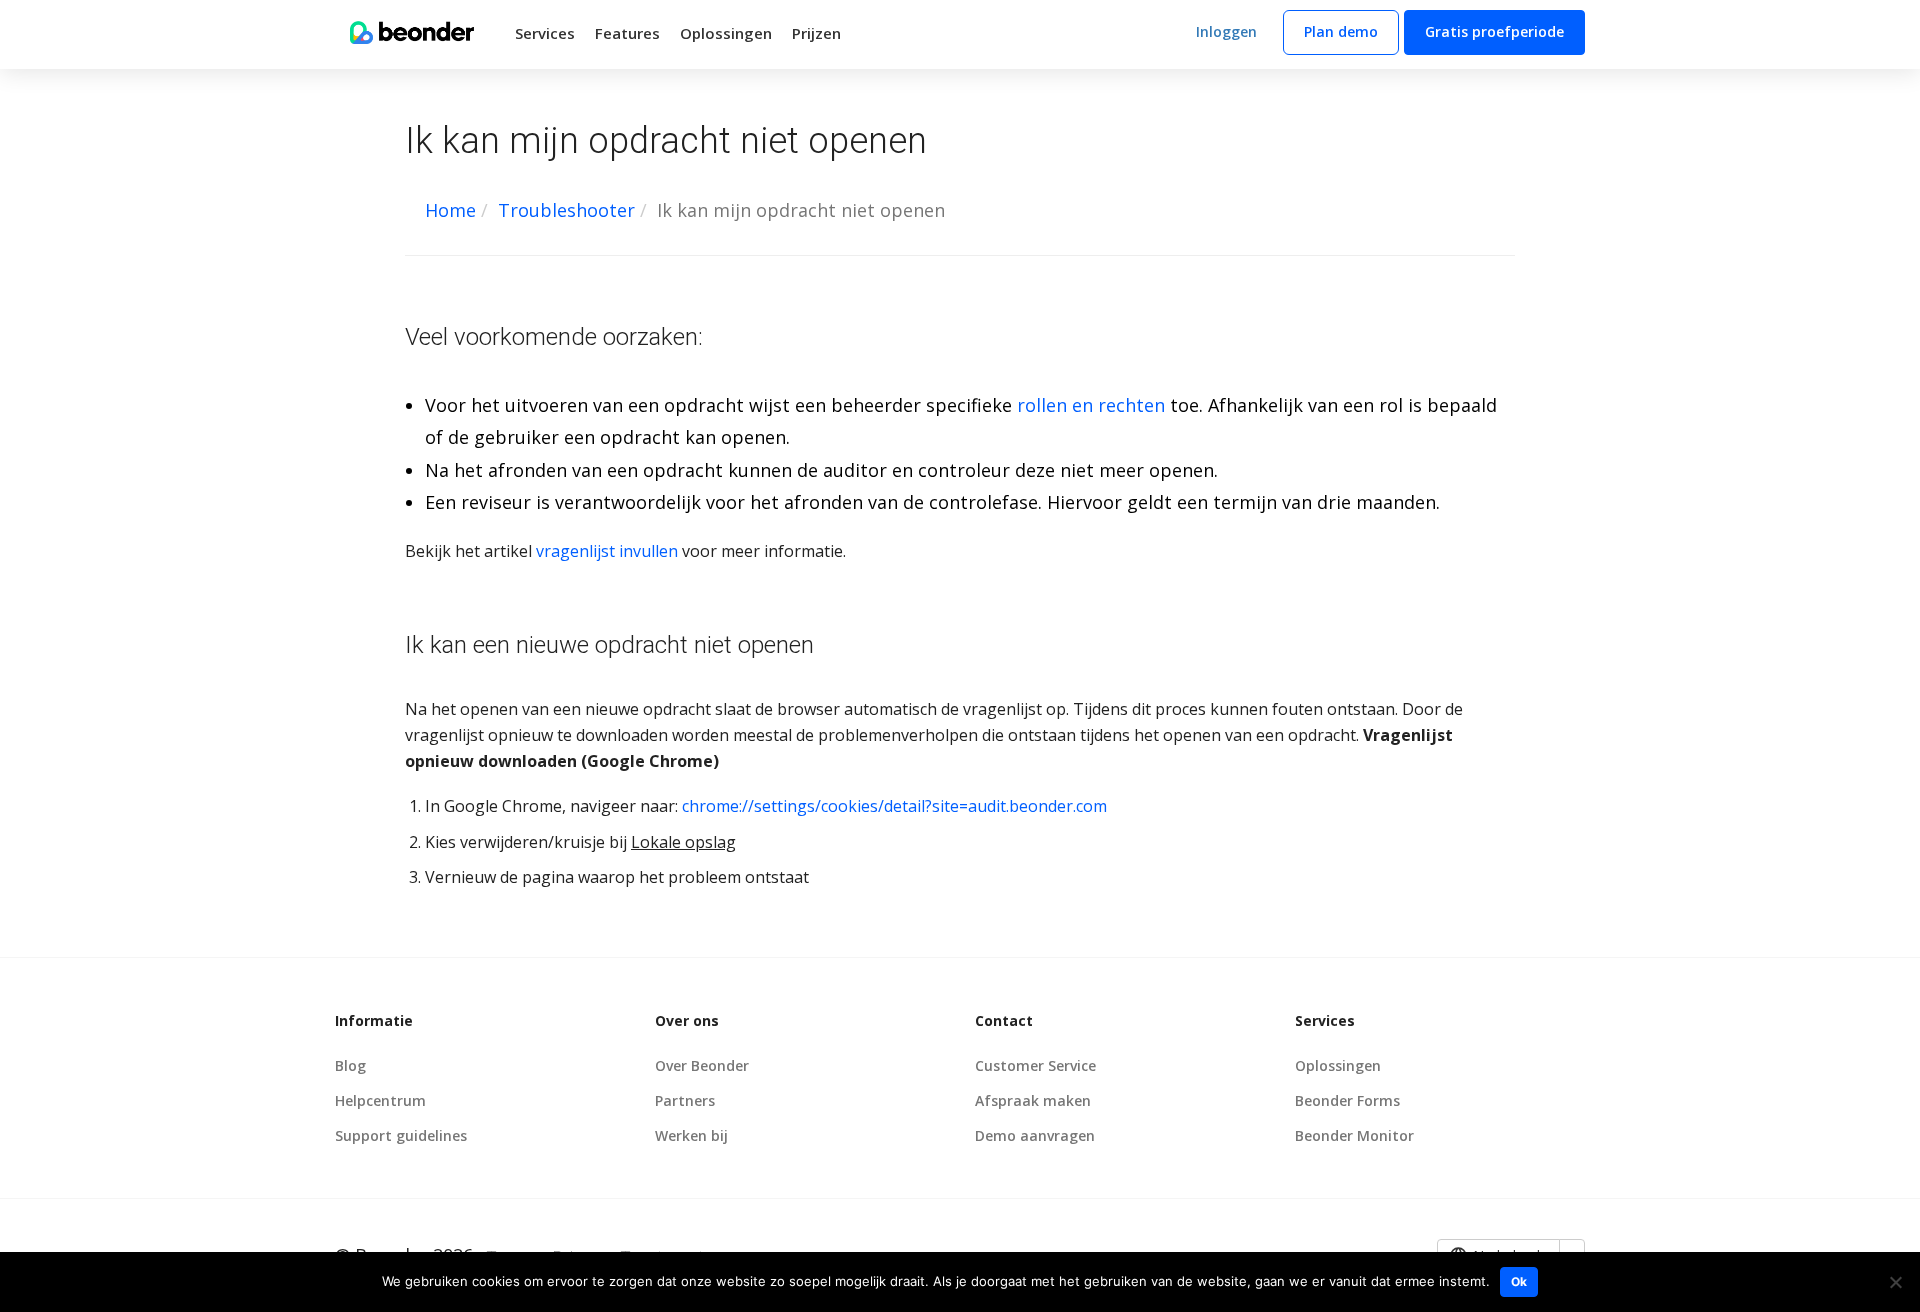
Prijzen (816, 33)
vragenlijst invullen (607, 551)
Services (545, 33)
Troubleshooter (566, 210)
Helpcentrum (380, 1100)
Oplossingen (726, 33)
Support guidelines (401, 1135)
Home (450, 210)
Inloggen (1226, 31)
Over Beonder (702, 1065)
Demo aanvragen (1035, 1135)
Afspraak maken (1033, 1100)
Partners (685, 1100)
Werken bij (691, 1135)
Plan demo (1341, 31)
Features (627, 33)
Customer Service (1035, 1065)
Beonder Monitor (1354, 1135)
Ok (1519, 1281)
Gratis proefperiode (1494, 31)
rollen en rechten (1091, 405)
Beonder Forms (1347, 1100)
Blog (350, 1065)
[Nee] (1895, 1282)
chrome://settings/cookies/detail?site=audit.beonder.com (894, 806)
